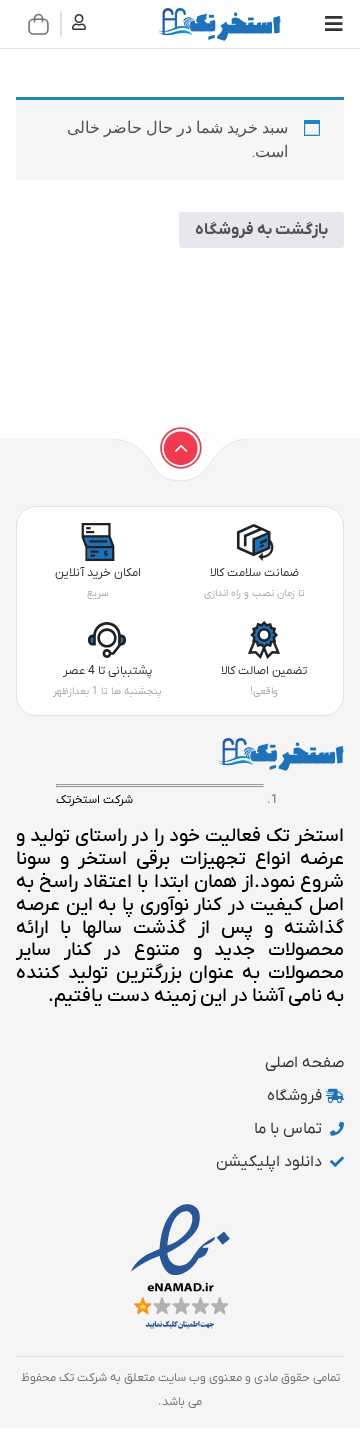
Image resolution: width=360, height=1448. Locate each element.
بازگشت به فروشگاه (261, 230)
